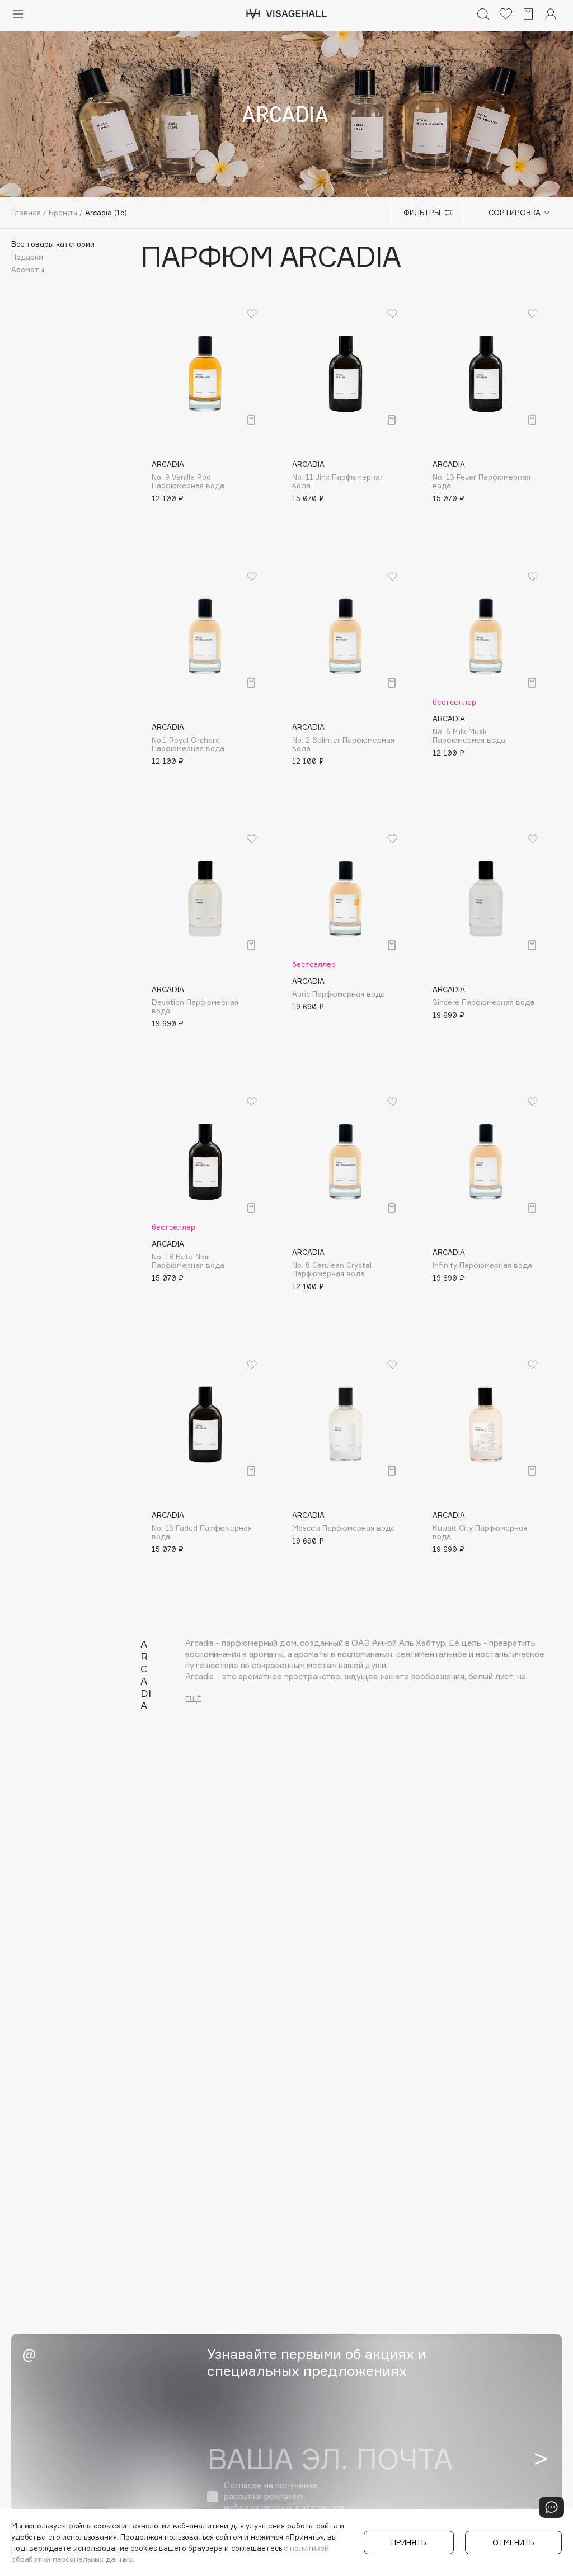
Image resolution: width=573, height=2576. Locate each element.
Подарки (27, 257)
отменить (513, 2542)
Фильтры (422, 213)
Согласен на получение (284, 2496)
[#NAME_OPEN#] (551, 2507)
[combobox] (513, 213)
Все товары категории (53, 244)
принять (409, 2542)
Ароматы (28, 270)
